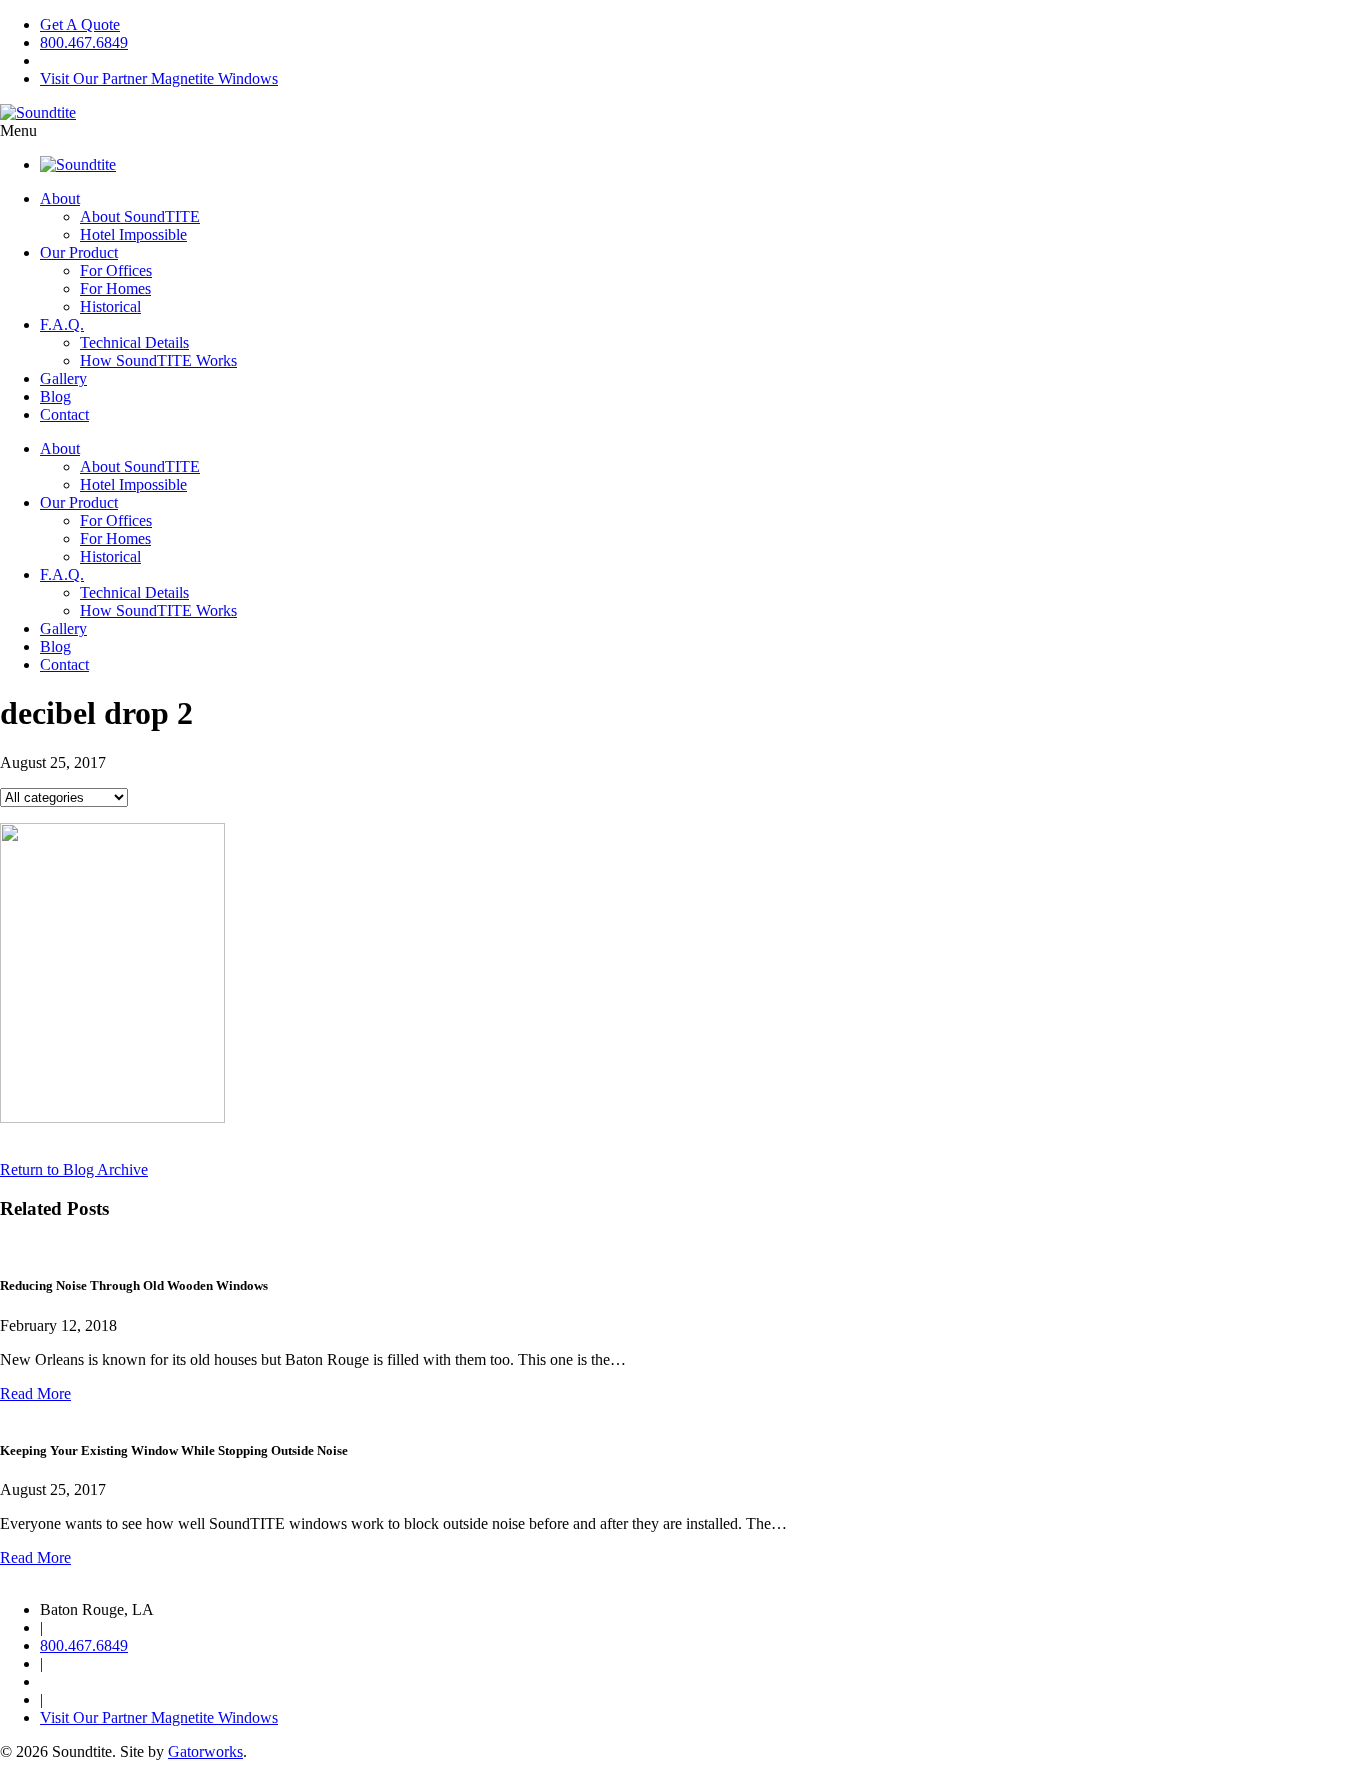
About (60, 198)
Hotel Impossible (133, 234)
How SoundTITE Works (158, 360)
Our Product (79, 252)
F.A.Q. (62, 324)
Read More (35, 1393)
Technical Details (134, 342)
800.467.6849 (84, 42)
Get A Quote (80, 24)
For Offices (116, 270)
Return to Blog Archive (74, 1169)
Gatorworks (205, 1751)
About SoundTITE (140, 216)
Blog (55, 396)
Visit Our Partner (159, 78)
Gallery (63, 378)
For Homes (115, 288)
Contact (64, 414)
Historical (110, 306)
